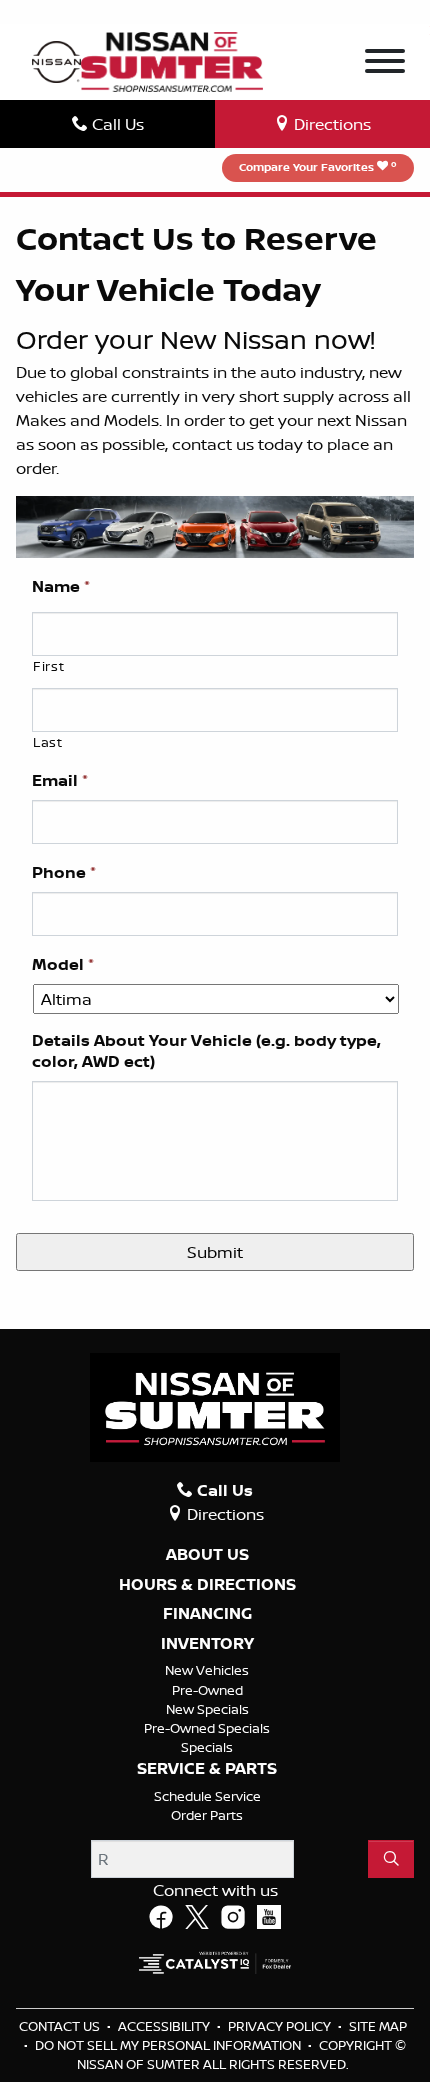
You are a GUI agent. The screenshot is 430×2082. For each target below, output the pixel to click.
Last (48, 742)
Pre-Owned (207, 1690)
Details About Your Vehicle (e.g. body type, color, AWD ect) (206, 1051)
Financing (207, 1614)
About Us (207, 1555)
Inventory (207, 1644)
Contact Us (61, 2026)
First (48, 666)
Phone (64, 872)
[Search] (391, 1859)
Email (60, 780)
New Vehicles (207, 1670)
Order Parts (207, 1815)
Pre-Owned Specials (207, 1728)
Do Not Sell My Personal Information (169, 2045)
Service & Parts (207, 1769)
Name (61, 586)
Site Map (378, 2026)
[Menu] (385, 64)
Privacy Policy (281, 2026)
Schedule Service (207, 1796)
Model (63, 964)
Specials (207, 1747)
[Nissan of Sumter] (171, 60)
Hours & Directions (207, 1585)
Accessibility (165, 2026)
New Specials (207, 1709)
